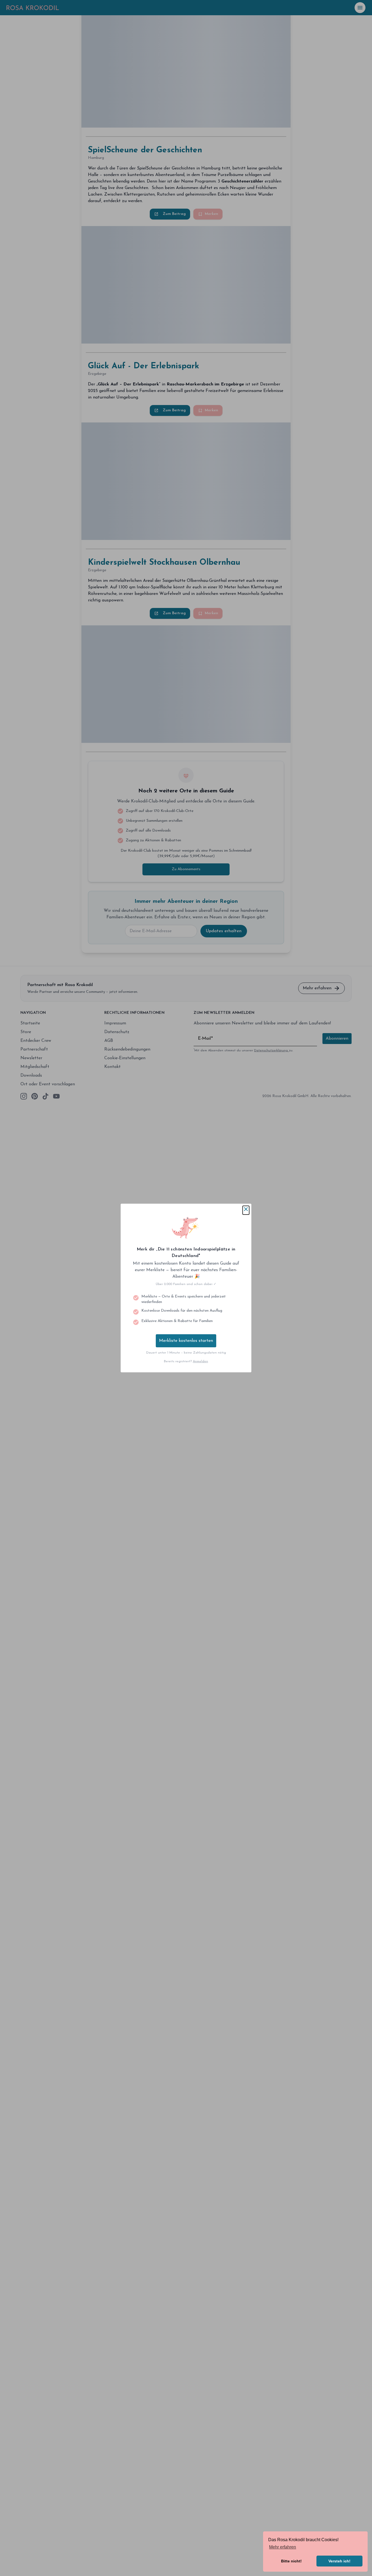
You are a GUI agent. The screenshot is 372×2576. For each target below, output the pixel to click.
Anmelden (200, 1361)
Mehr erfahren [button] (283, 2547)
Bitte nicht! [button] (291, 2561)
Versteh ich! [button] (339, 2561)
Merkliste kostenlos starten (186, 1341)
